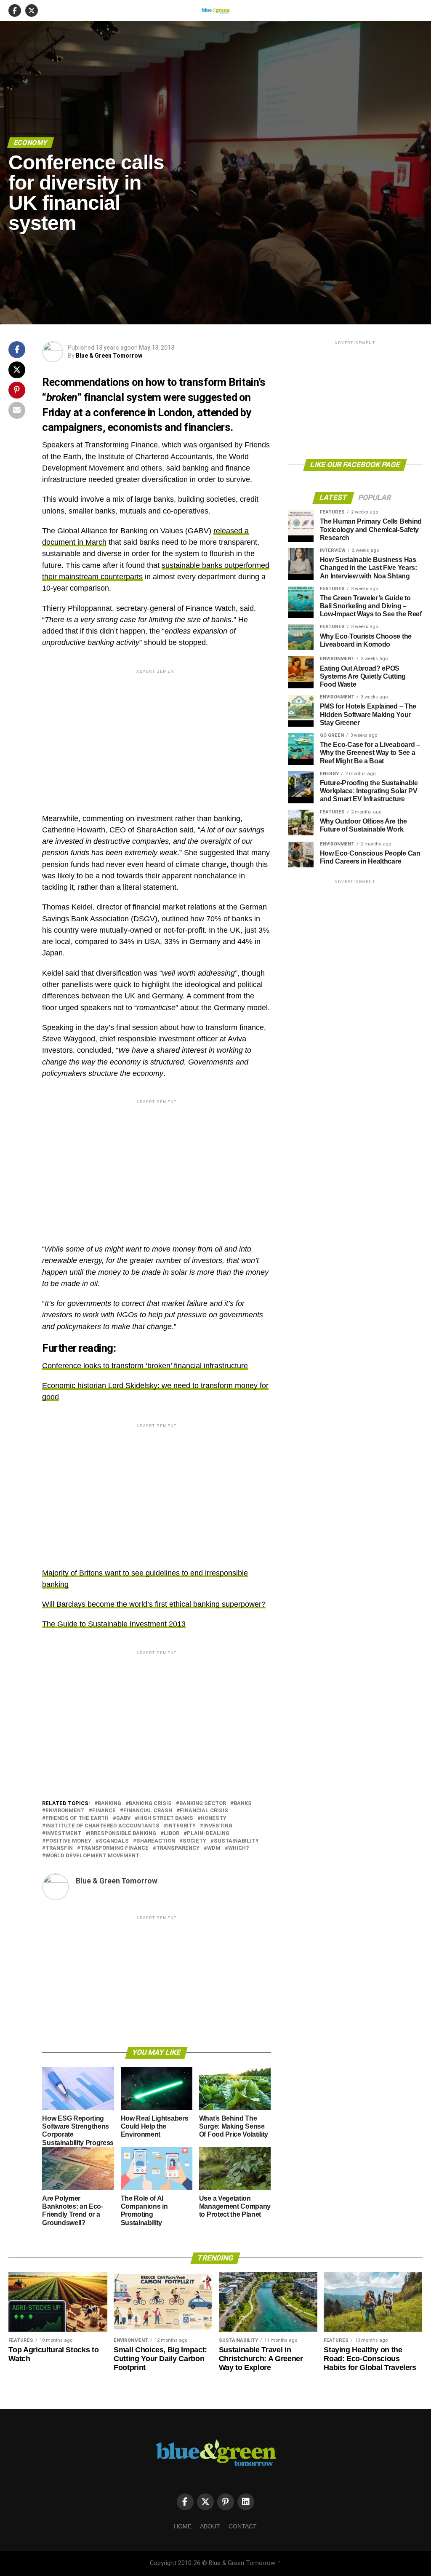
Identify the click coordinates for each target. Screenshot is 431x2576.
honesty (214, 1818)
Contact (243, 2526)
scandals (114, 1841)
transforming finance (114, 1848)
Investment (63, 1834)
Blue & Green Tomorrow (109, 356)
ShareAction (156, 1841)
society (194, 1841)
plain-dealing (208, 1834)
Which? (238, 1848)
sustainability (236, 1841)
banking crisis (150, 1804)
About (210, 2526)
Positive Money (68, 1841)
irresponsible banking (122, 1834)
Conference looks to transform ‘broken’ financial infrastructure (145, 1366)
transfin (59, 1848)
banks (243, 1804)
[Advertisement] (156, 734)
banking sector (203, 1804)
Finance (104, 1811)
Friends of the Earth (77, 1818)
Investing (218, 1826)
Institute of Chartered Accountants (102, 1826)
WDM (214, 1848)
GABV (123, 1818)
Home (183, 2526)
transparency (178, 1848)
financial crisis (204, 1811)
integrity (181, 1826)
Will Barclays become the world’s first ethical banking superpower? (154, 1604)
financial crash (148, 1811)
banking (109, 1804)
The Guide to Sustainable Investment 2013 (114, 1624)
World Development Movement (92, 1856)
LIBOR (172, 1834)
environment (65, 1811)
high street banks (166, 1818)
